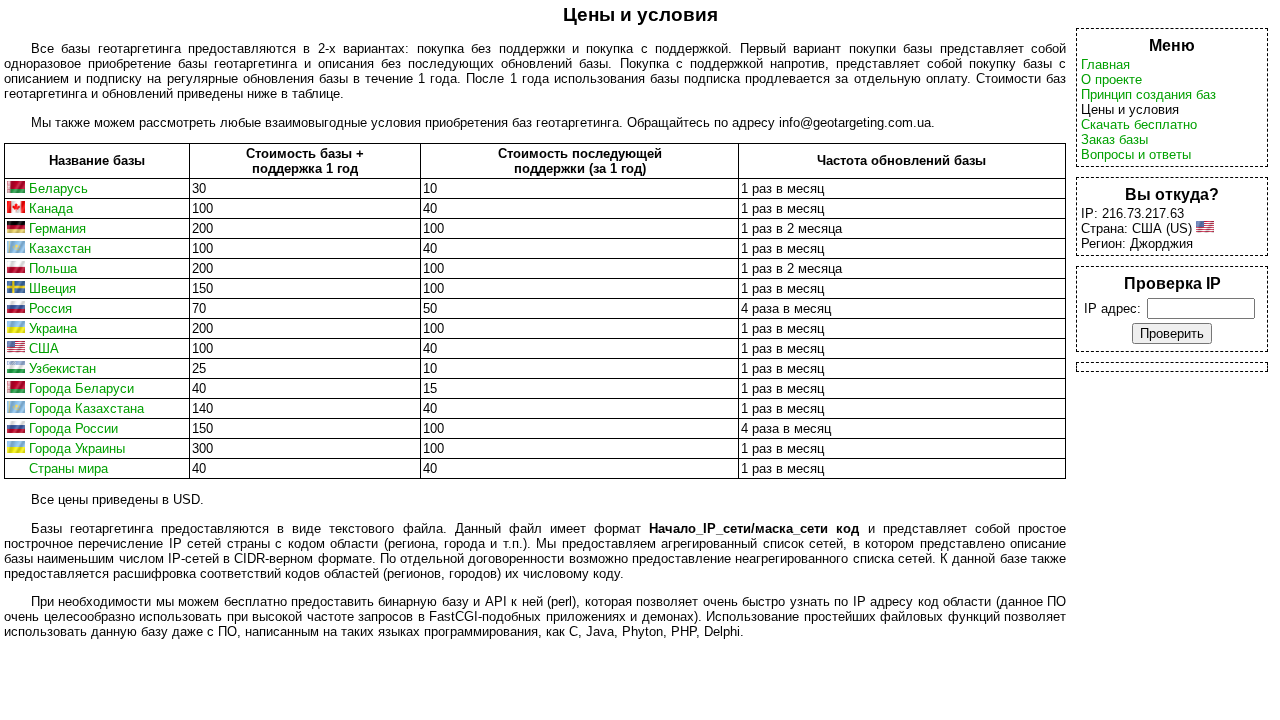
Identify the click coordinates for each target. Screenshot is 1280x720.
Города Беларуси (81, 388)
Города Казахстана (86, 408)
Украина (53, 328)
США (44, 348)
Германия (57, 228)
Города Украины (77, 448)
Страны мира (68, 468)
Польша (53, 268)
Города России (73, 428)
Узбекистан (62, 368)
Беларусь (58, 188)
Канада (51, 208)
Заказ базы (1114, 139)
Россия (50, 308)
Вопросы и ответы (1136, 154)
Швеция (52, 288)
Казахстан (60, 248)
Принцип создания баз (1148, 94)
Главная (1105, 64)
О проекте (1111, 79)
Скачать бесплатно (1139, 124)
